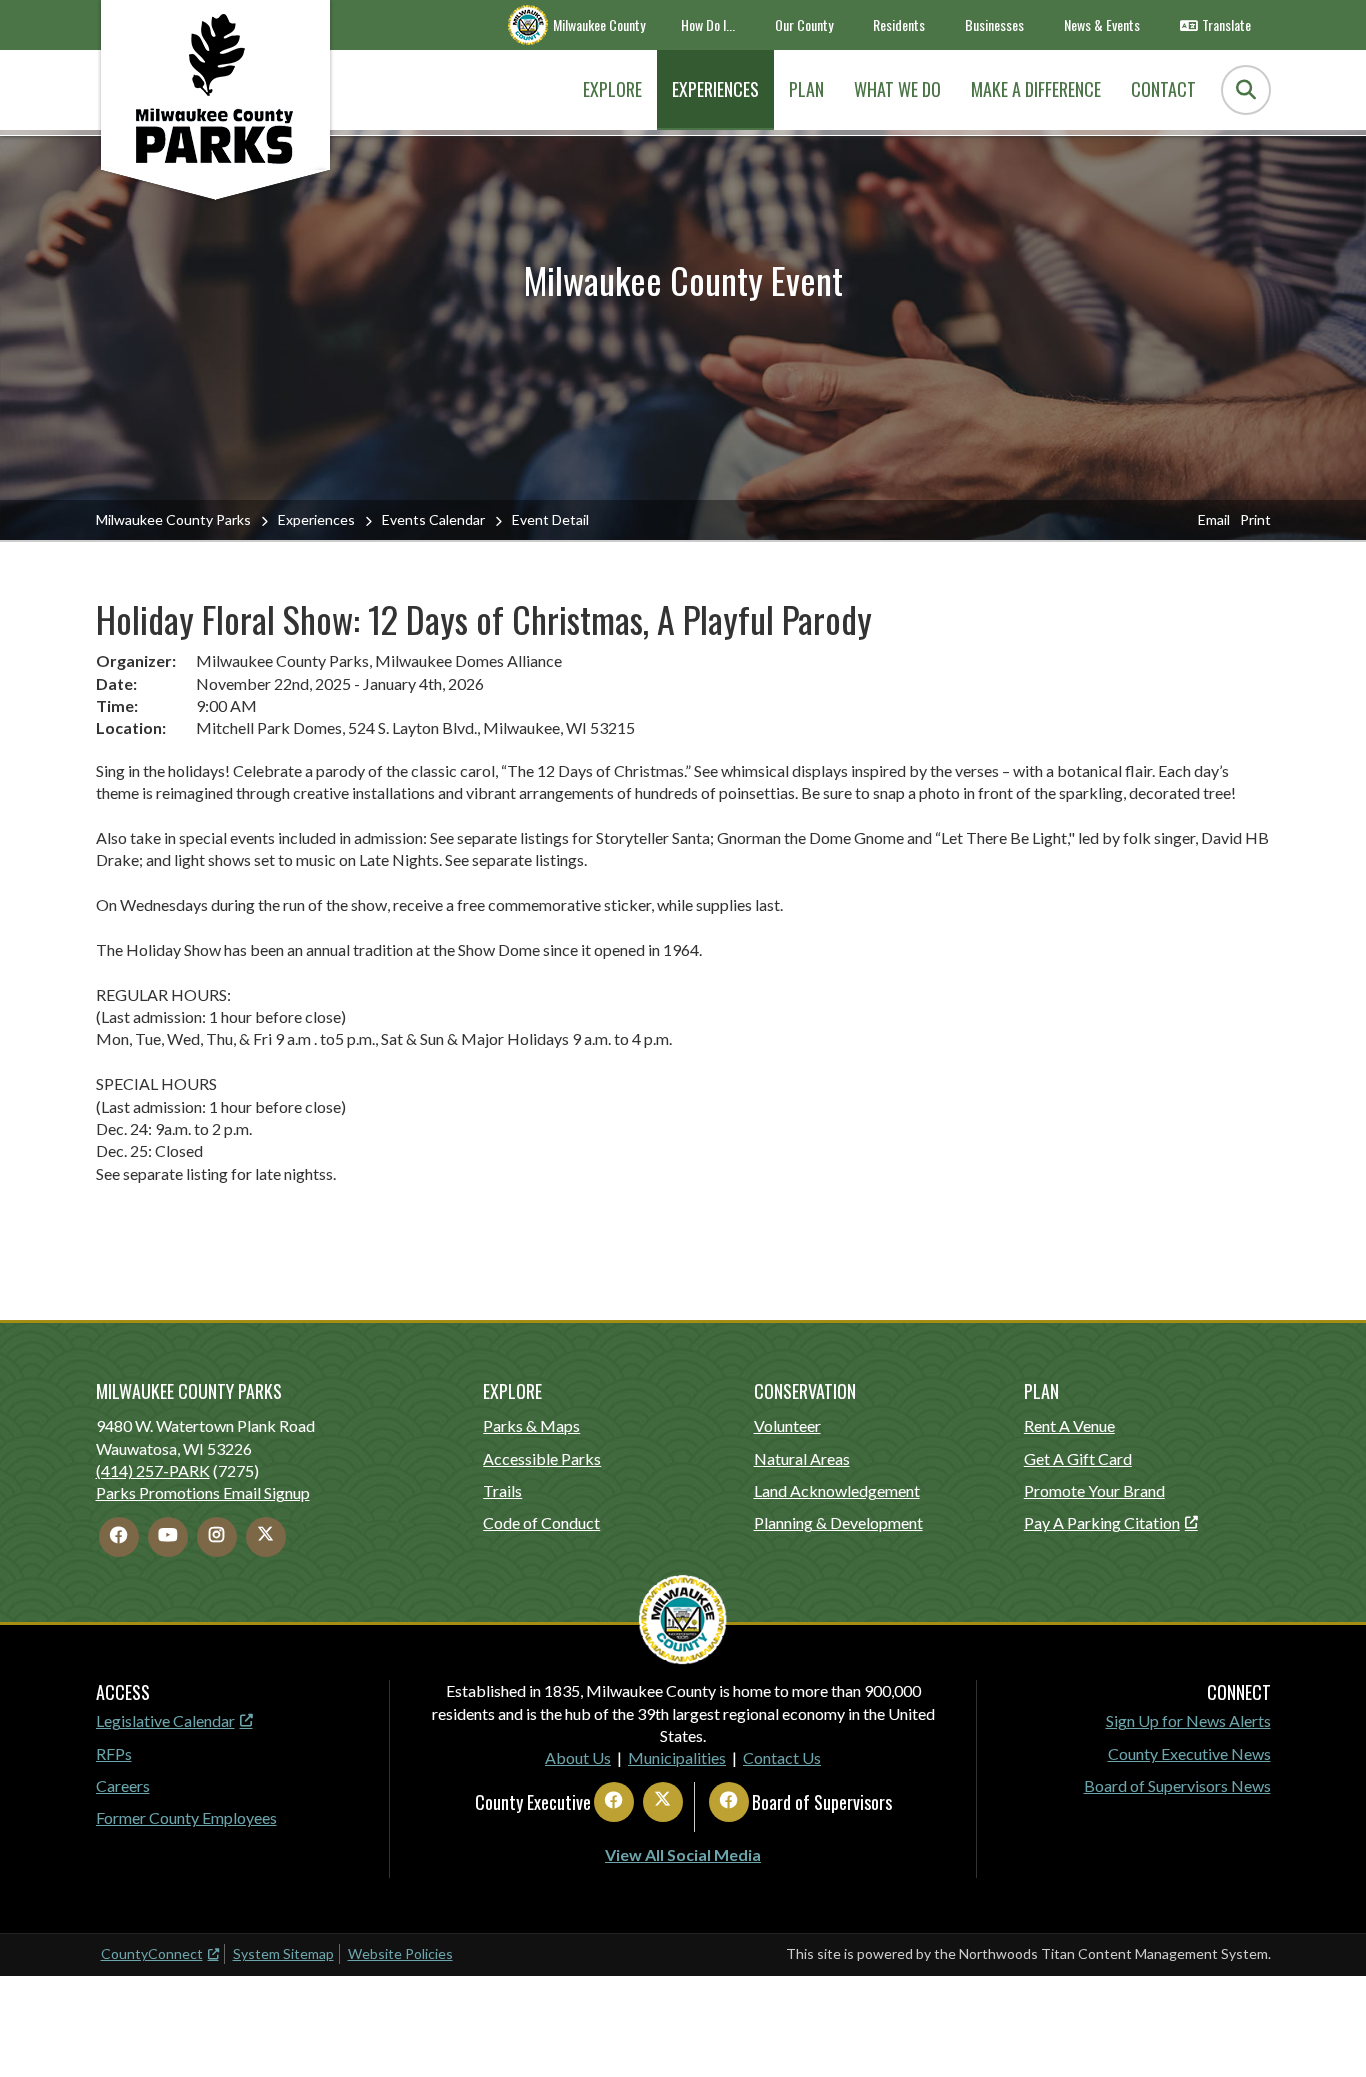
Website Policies (400, 1953)
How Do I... (708, 24)
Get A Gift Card (1078, 1458)
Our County (804, 24)
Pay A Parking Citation (1102, 1522)
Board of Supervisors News (1177, 1785)
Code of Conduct (541, 1522)
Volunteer (787, 1425)
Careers (123, 1785)
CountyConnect (152, 1953)
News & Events (1102, 24)
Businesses (994, 24)
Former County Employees (186, 1817)
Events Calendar (433, 519)
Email (1214, 519)
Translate (1226, 24)
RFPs (114, 1753)
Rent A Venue (1069, 1425)
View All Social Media (683, 1854)
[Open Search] (1246, 90)
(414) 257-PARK (153, 1470)
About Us (578, 1757)
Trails (502, 1490)
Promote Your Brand (1094, 1490)
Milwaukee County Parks (173, 519)
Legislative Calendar (165, 1720)
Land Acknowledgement (837, 1490)
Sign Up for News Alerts (1188, 1720)
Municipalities (677, 1757)
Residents (899, 24)
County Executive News (1189, 1753)
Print (1255, 519)
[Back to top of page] (1324, 2030)
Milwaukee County (599, 24)
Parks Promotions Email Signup (203, 1492)
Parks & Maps (531, 1425)
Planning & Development (838, 1522)
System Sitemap (283, 1953)
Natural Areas (802, 1458)
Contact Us (782, 1757)
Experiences (316, 519)
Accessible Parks (542, 1458)
